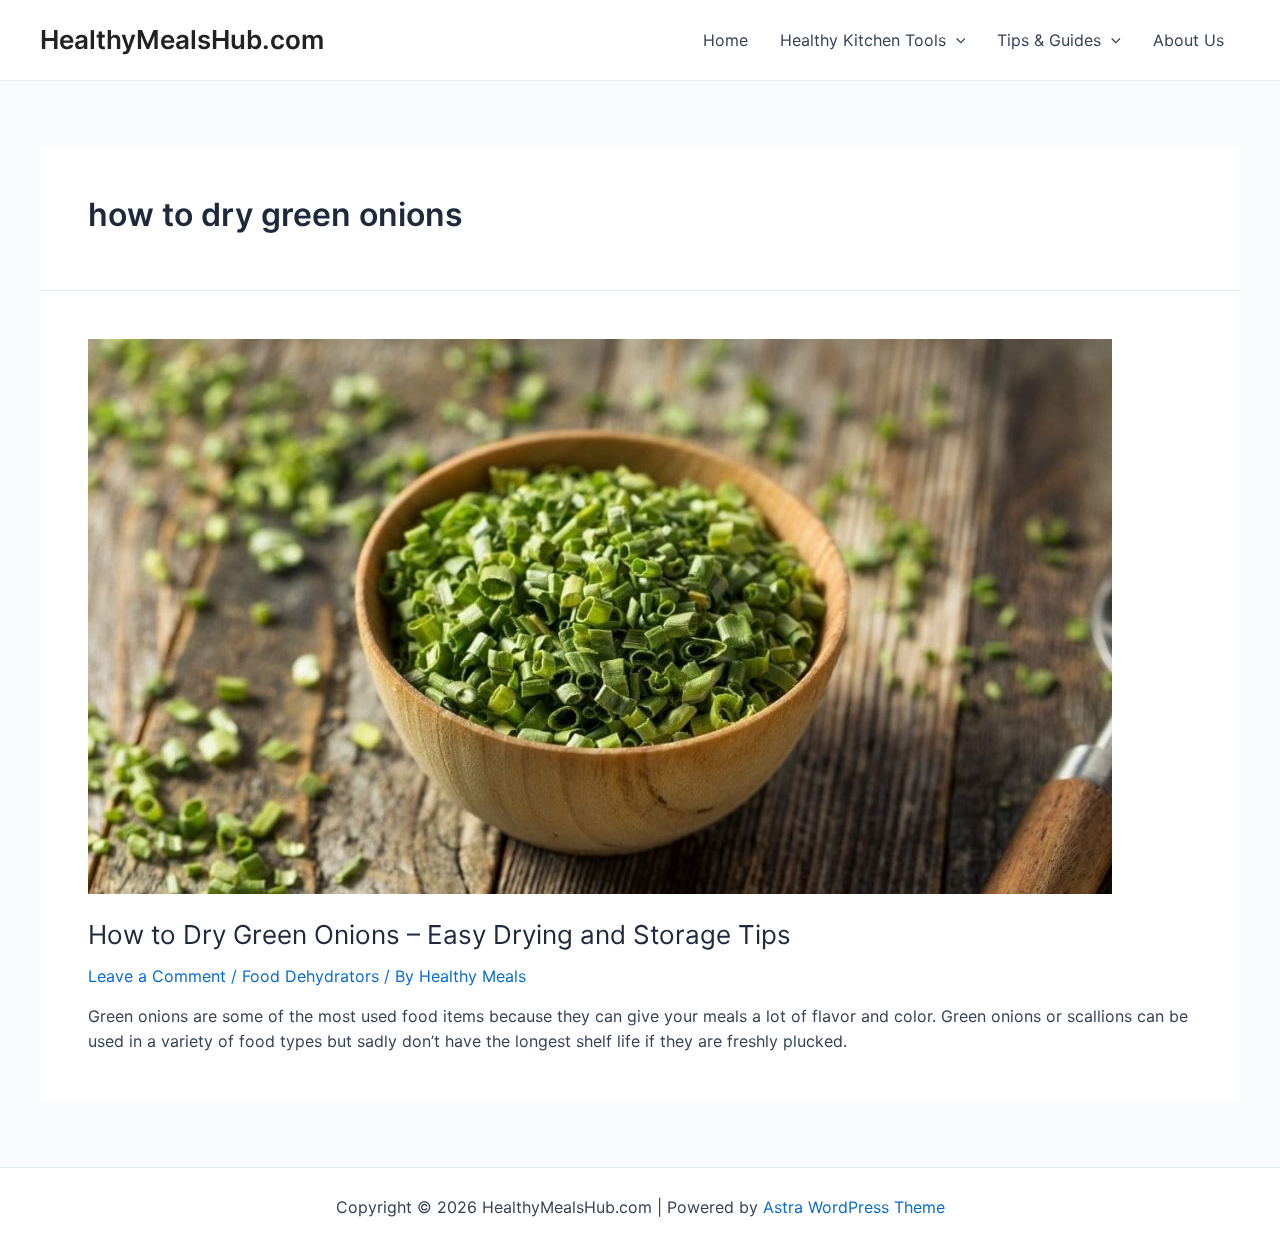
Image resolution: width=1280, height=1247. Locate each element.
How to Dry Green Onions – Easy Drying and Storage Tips (439, 934)
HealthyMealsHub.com (182, 39)
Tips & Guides (1049, 40)
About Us (1188, 40)
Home (725, 40)
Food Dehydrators (310, 976)
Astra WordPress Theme (854, 1207)
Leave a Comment (157, 976)
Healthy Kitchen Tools (863, 40)
